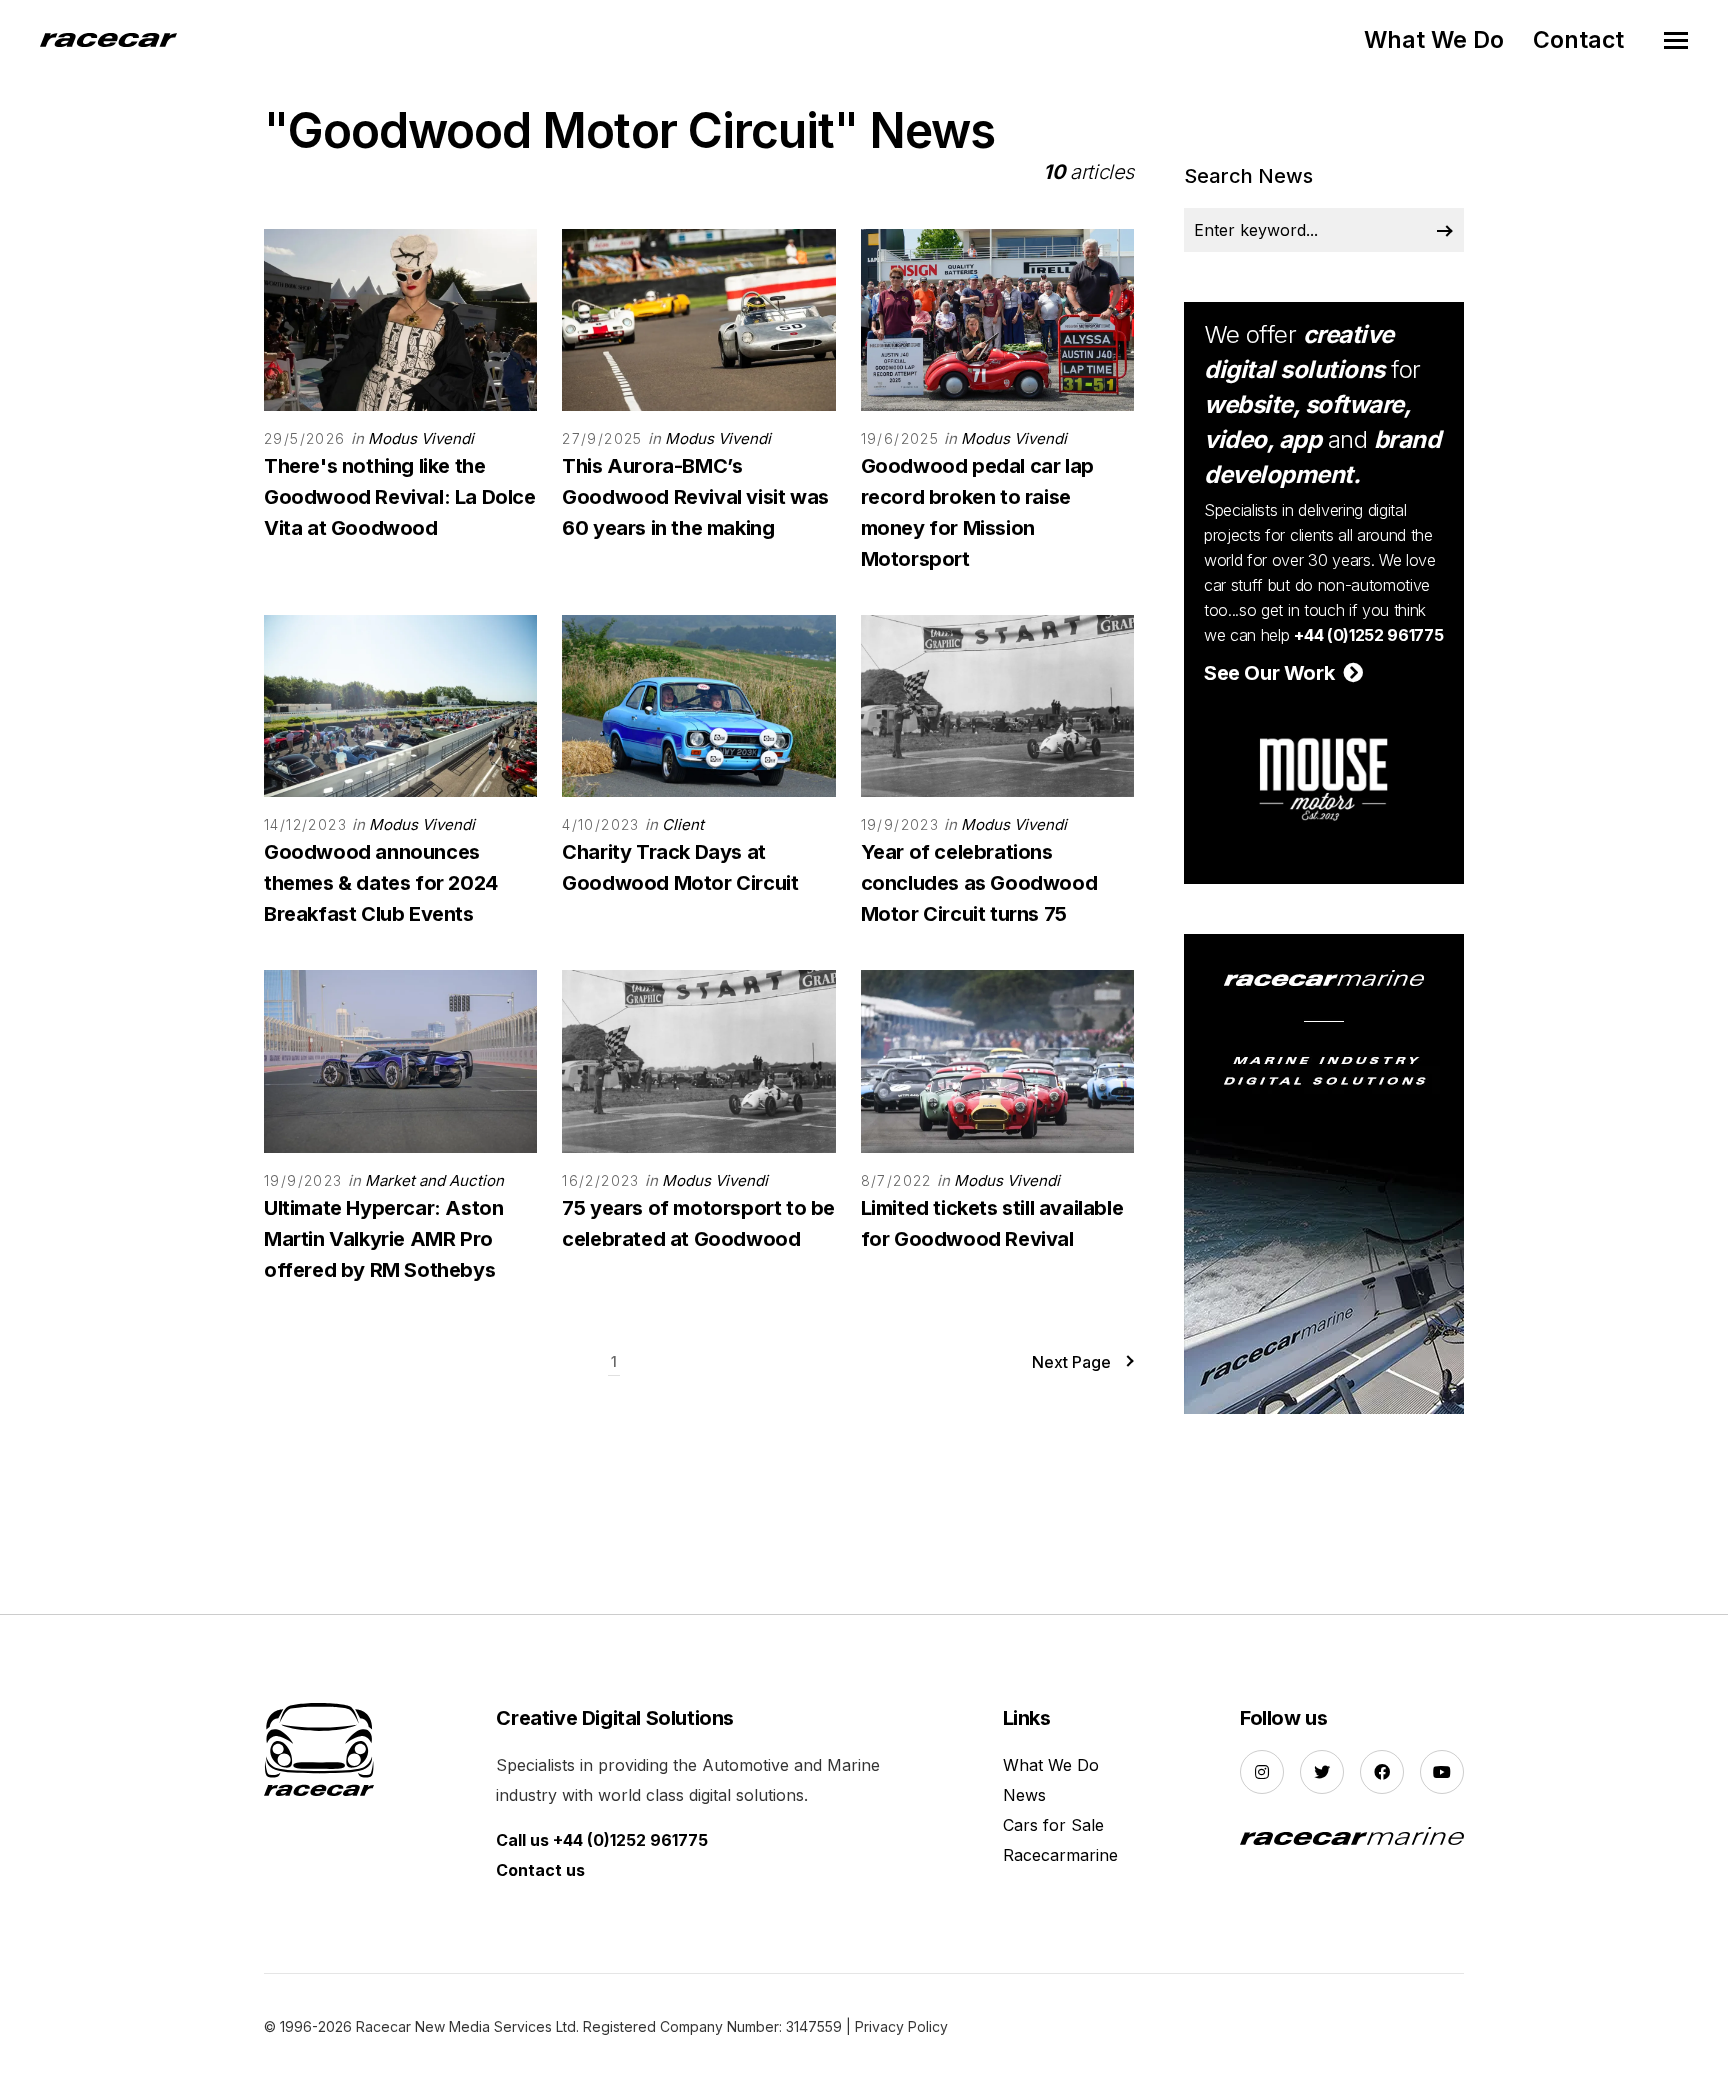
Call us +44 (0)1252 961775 (602, 1840)
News (1024, 1795)
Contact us (540, 1870)
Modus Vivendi (421, 438)
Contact (1578, 40)
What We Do (1434, 40)
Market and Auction (434, 1180)
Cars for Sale (1053, 1825)
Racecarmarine (1060, 1855)
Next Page (1071, 1362)
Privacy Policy (901, 2026)
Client (683, 824)
